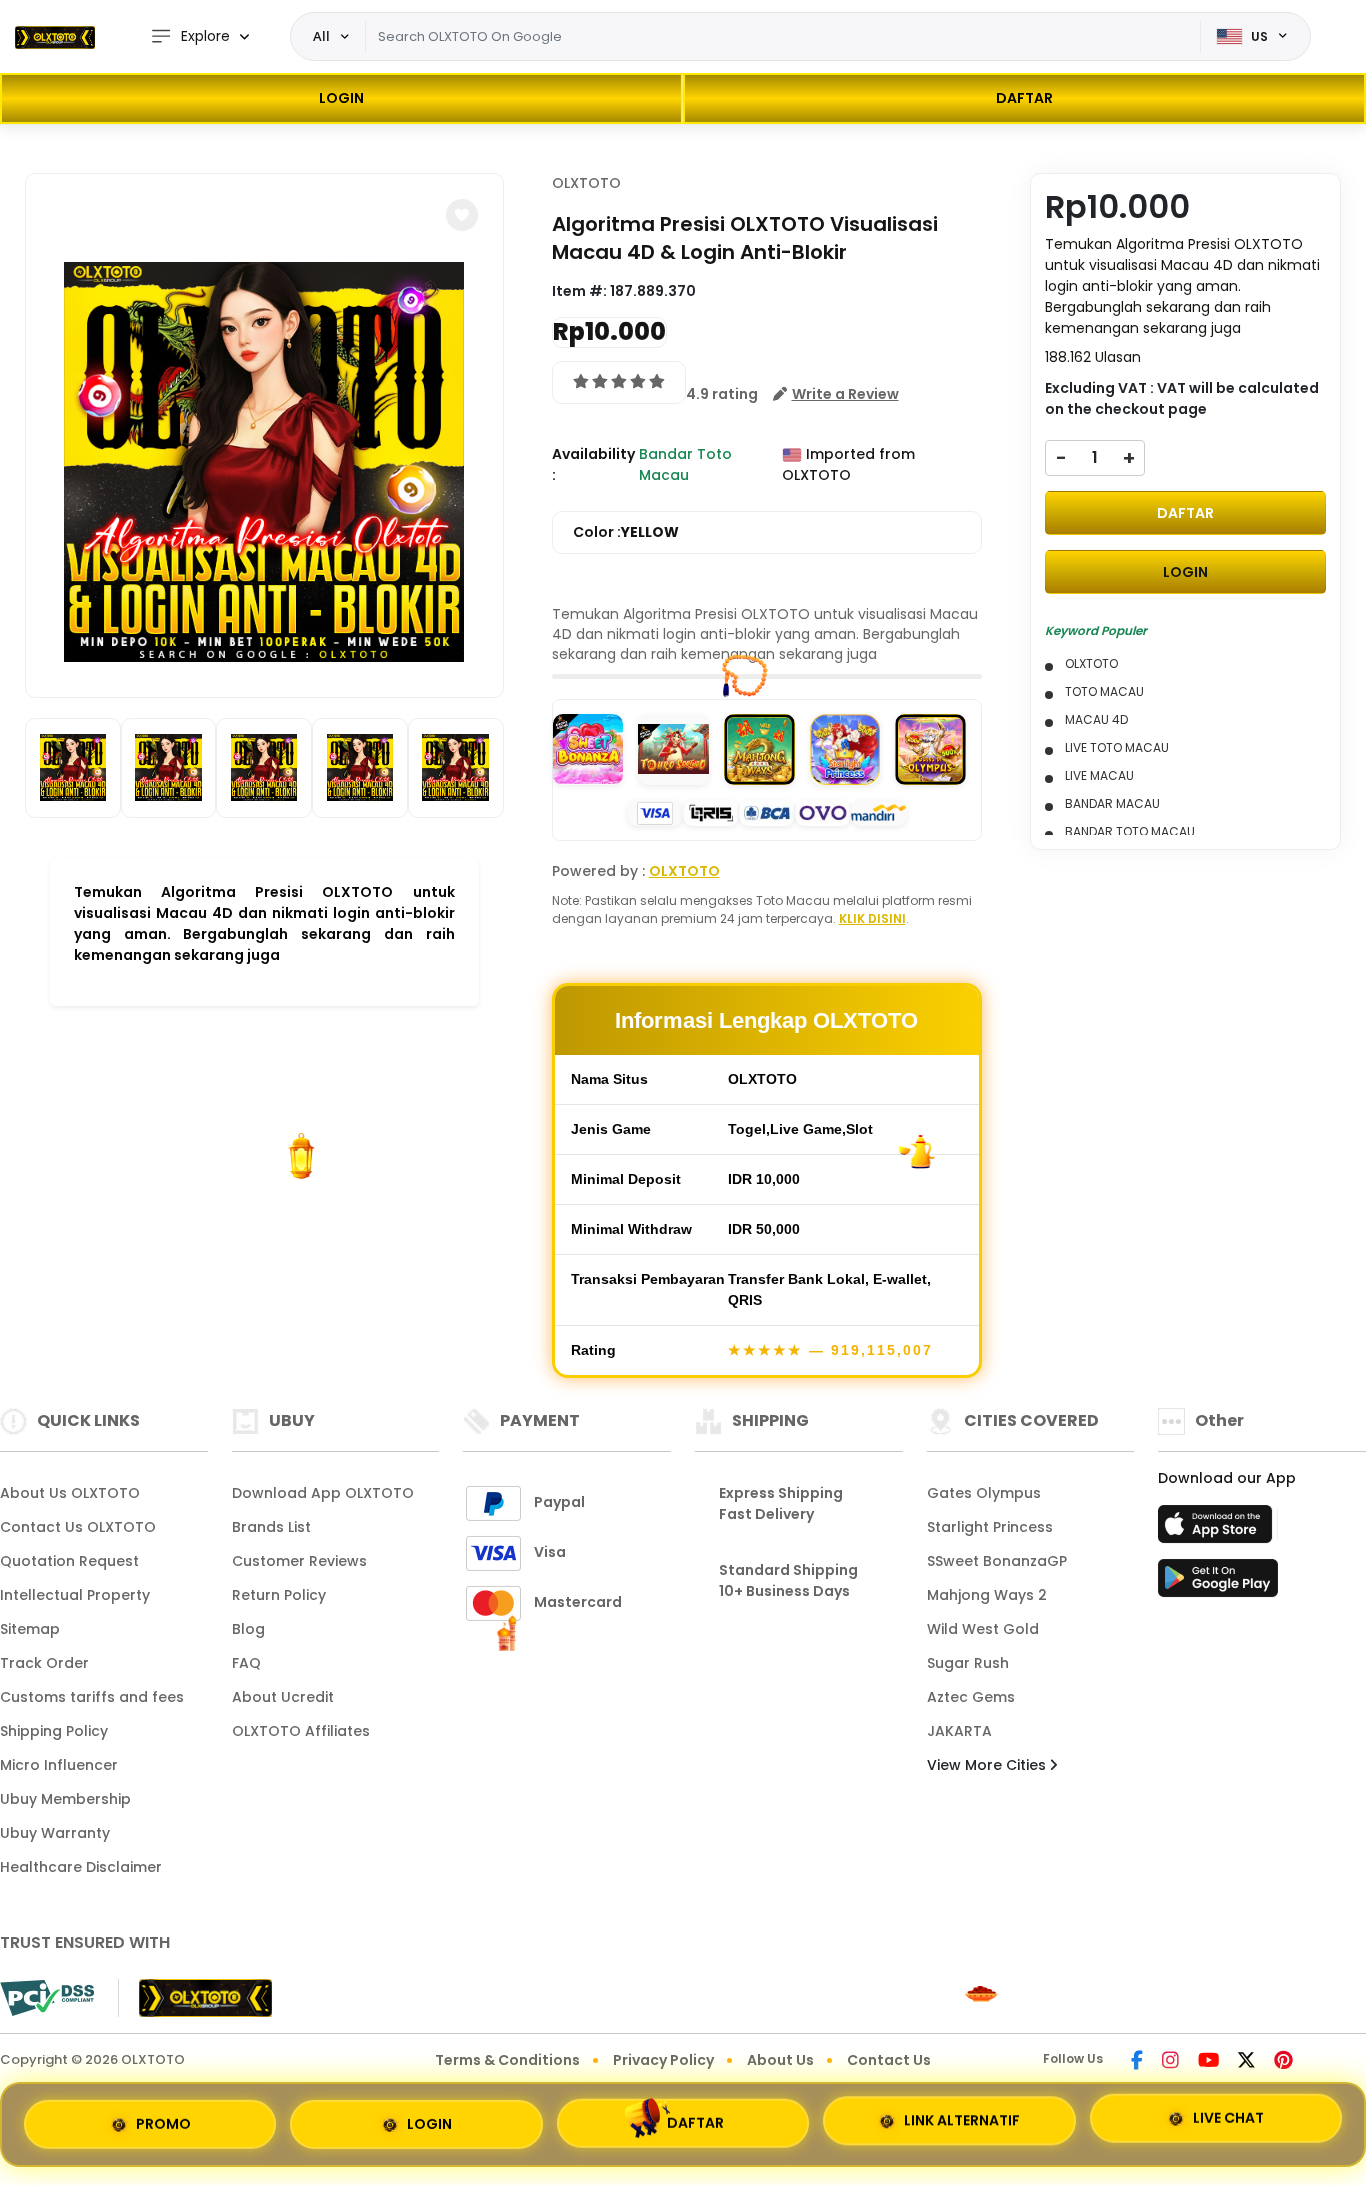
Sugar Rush (968, 1663)
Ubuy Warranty (55, 1833)
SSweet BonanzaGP (997, 1561)
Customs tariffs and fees (92, 1697)
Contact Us (889, 2060)
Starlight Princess (990, 1527)
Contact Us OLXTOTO (78, 1527)
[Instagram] (1170, 2062)
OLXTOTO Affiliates (301, 1731)
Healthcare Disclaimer (81, 1867)
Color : (626, 532)
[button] (462, 215)
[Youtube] (1208, 2062)
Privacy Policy (663, 2060)
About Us (780, 2060)
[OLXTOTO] (55, 37)
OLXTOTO (586, 183)
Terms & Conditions (507, 2060)
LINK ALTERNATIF (962, 2123)
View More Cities (988, 1765)
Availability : (593, 464)
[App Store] (1218, 1530)
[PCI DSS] (47, 1998)
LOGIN (341, 98)
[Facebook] (1137, 2062)
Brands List (271, 1527)
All (321, 36)
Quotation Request (69, 1561)
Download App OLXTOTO (323, 1493)
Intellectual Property (75, 1595)
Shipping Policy (54, 1731)
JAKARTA (959, 1731)
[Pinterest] (1283, 2062)
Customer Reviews (299, 1561)
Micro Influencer (59, 1765)
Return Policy (279, 1595)
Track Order (44, 1663)
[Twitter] (1246, 2062)
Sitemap (30, 1629)
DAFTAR (1024, 98)
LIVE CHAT (1228, 2124)
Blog (248, 1629)
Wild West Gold (983, 1629)
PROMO (163, 2117)
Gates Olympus (984, 1493)
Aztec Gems (971, 1697)
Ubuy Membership (65, 1799)
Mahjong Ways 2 (987, 1595)
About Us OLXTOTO (70, 1493)
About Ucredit (283, 1697)
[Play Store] (1218, 1584)
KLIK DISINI (872, 918)
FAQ (246, 1663)
